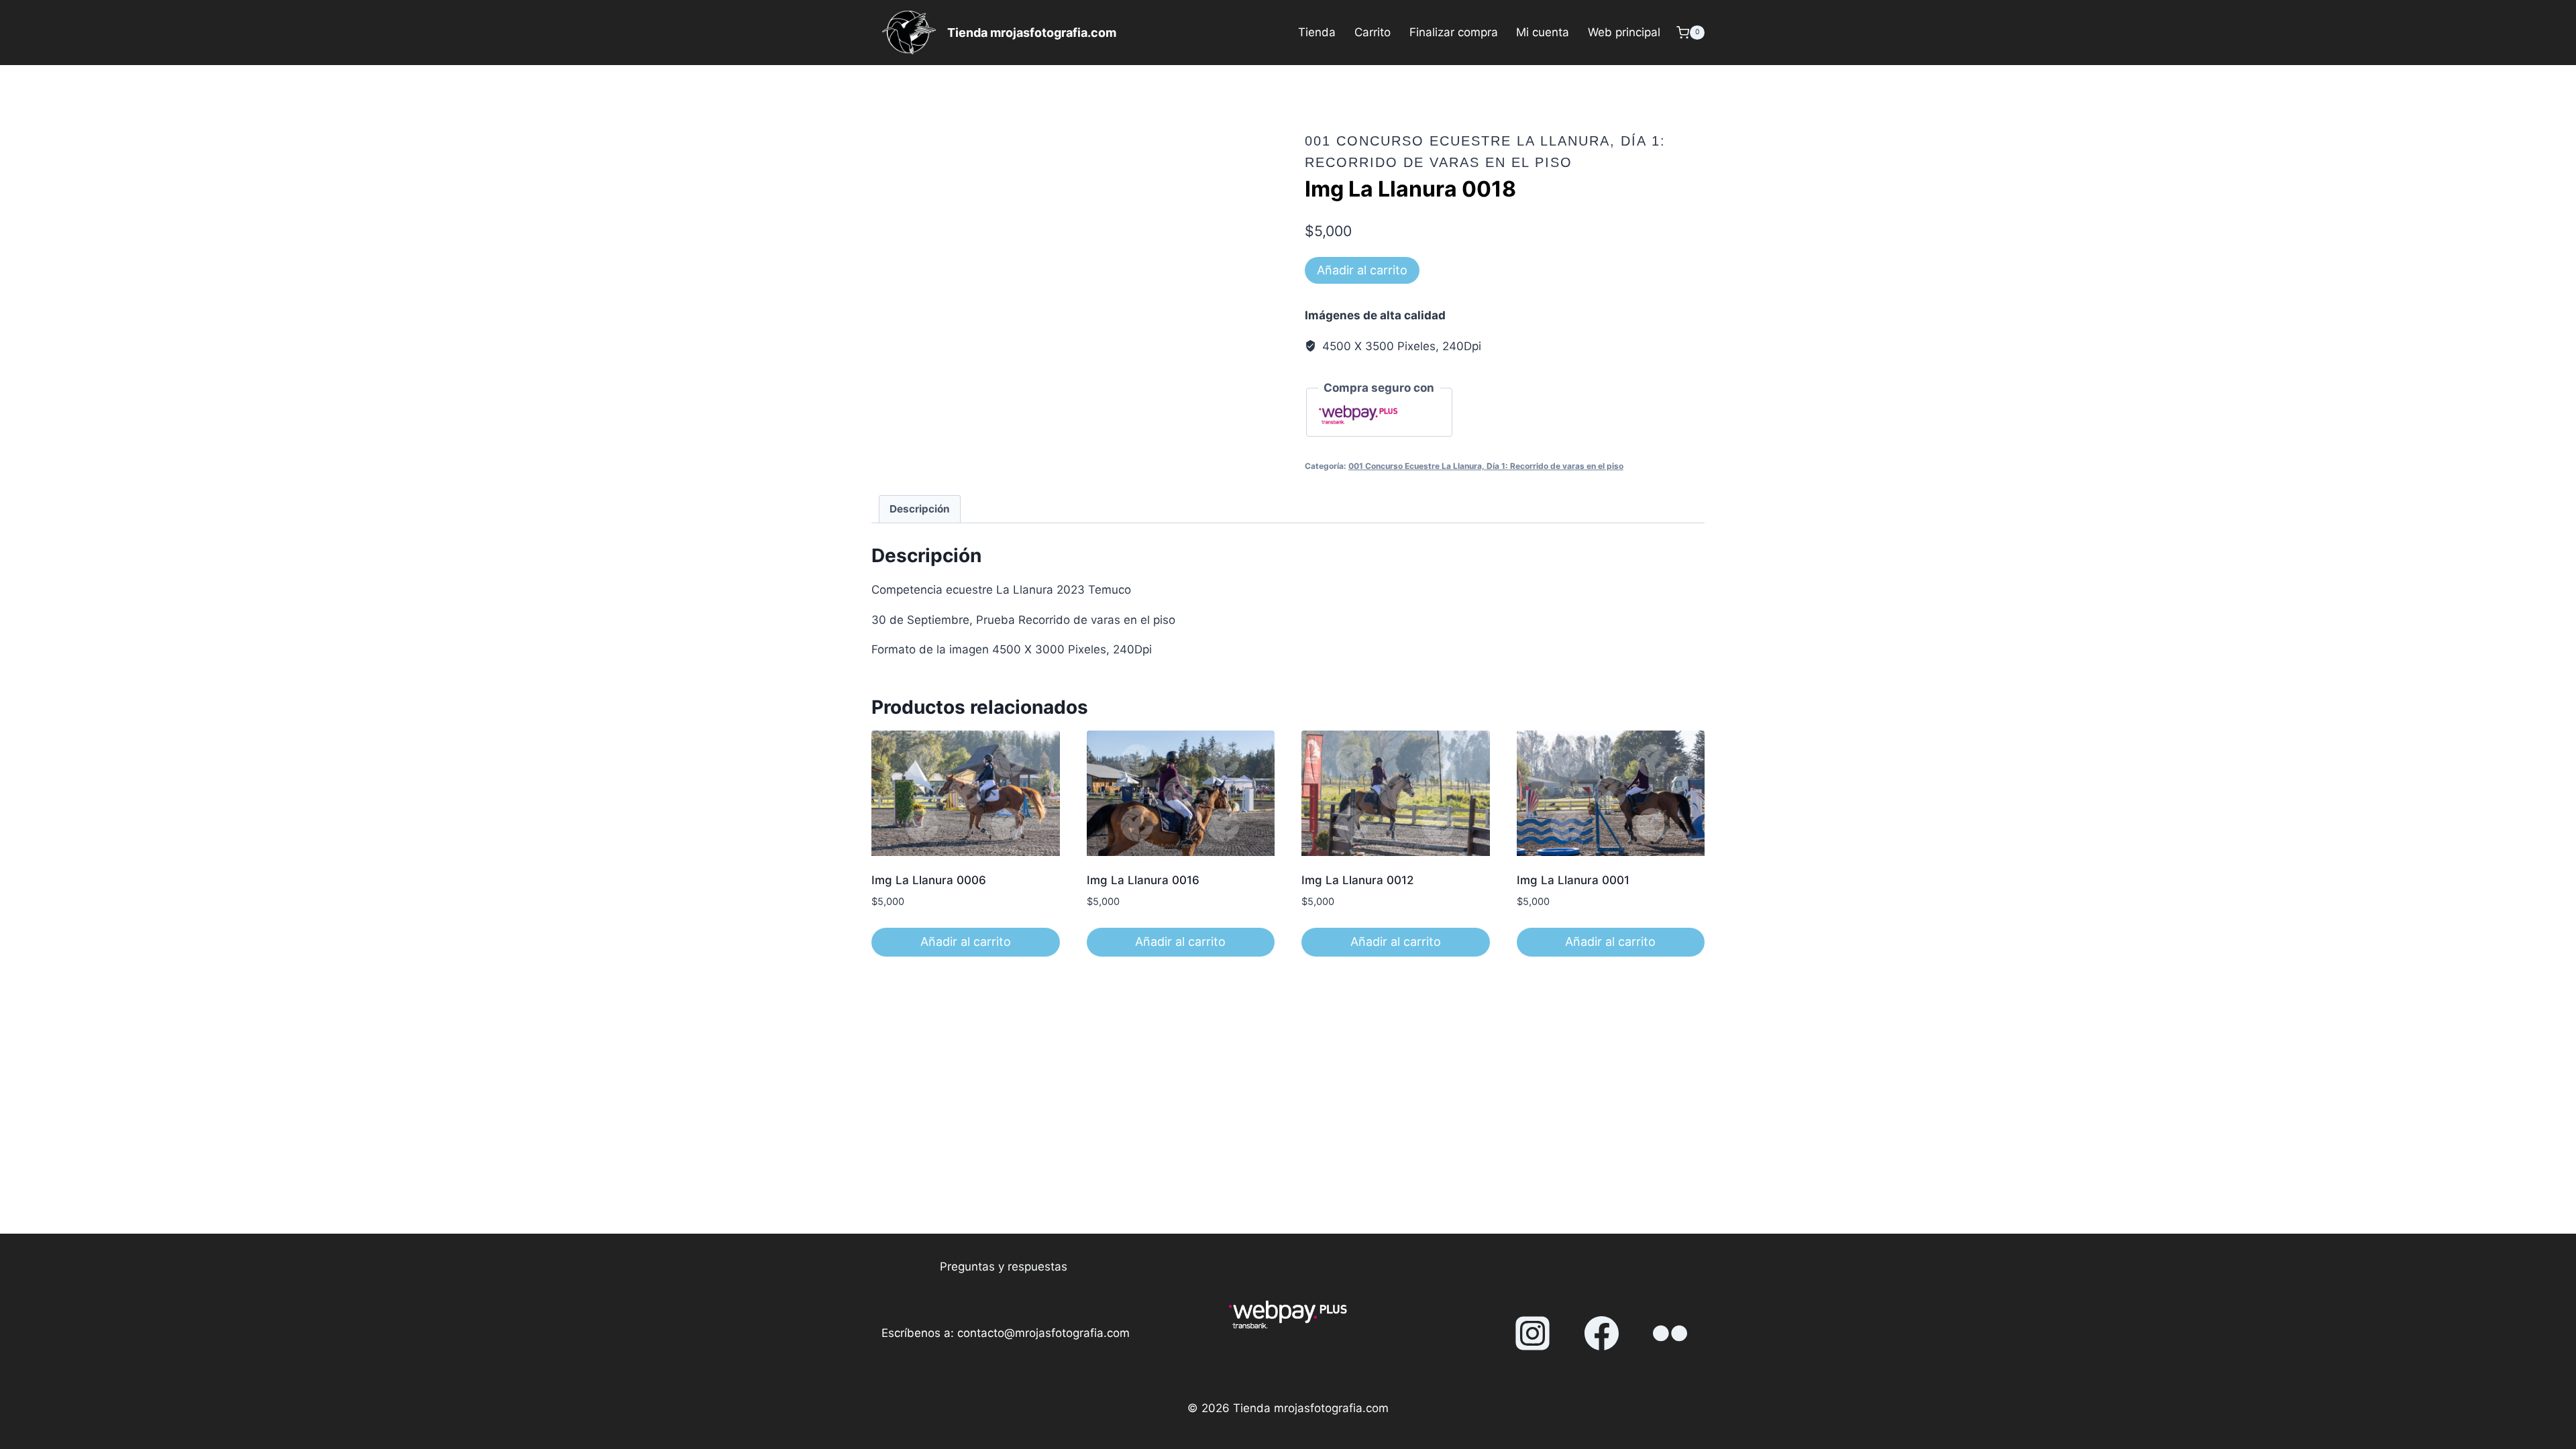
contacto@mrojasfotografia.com (1043, 1333)
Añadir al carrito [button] (966, 942)
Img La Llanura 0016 (1143, 880)
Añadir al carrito (1362, 270)
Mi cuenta (1543, 32)
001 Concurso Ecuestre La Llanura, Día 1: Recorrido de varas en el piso (1486, 466)
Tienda (1317, 32)
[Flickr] (1670, 1334)
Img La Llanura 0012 (1357, 880)
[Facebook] (1601, 1334)
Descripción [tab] (920, 509)
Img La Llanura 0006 (929, 880)
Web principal (1624, 32)
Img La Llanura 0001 (1573, 880)
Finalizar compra (1454, 32)
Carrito (1373, 32)
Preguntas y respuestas (1004, 1267)
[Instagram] (1533, 1334)
